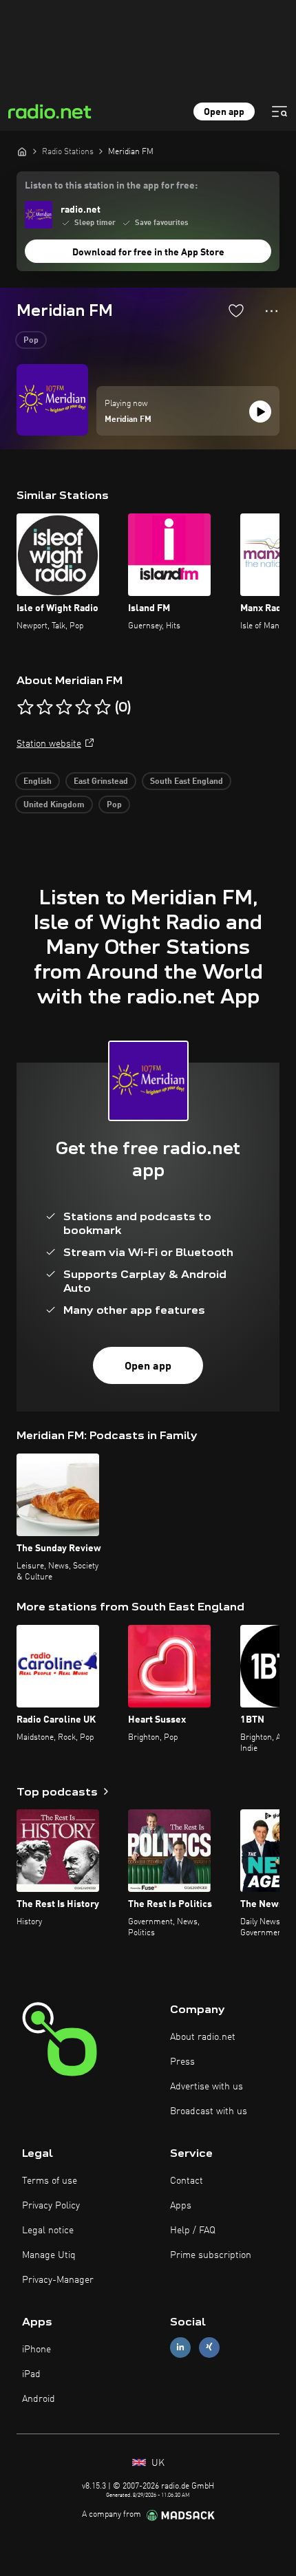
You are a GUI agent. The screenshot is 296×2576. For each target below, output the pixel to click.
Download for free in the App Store (148, 253)
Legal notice (48, 2231)
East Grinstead (101, 782)
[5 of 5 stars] (103, 707)
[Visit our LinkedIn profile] (180, 2347)
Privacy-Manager (58, 2280)
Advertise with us (207, 2087)
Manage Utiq (49, 2255)
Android (39, 2399)
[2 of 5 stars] (45, 707)
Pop (31, 341)
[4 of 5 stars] (83, 707)
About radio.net (203, 2037)
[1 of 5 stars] (25, 707)
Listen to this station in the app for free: (111, 186)
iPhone (36, 2350)
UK (157, 2463)
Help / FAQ (193, 2231)
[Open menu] (279, 111)
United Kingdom (54, 805)
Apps (181, 2206)
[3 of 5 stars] (64, 707)
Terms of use (50, 2181)
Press (182, 2062)
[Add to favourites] (236, 310)
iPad (31, 2374)
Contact (187, 2181)
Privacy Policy (51, 2206)
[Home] (22, 151)
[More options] (272, 311)
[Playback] (260, 412)
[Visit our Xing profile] (209, 2347)
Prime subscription (211, 2255)
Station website (49, 744)
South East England (187, 782)
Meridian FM (128, 420)
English (38, 782)
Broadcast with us (209, 2111)
